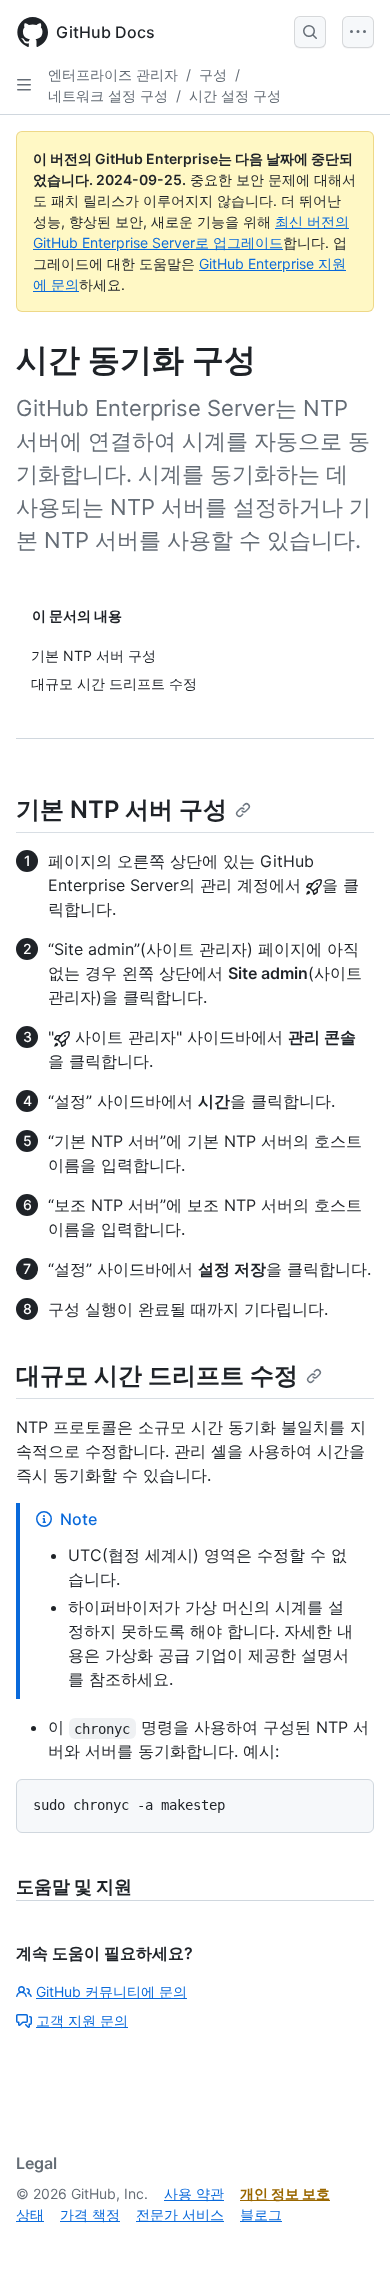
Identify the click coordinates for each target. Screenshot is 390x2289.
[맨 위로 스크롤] (346, 2245)
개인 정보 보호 (285, 2193)
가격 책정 (90, 2214)
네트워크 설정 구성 (108, 95)
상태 (30, 2214)
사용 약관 (194, 2193)
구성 (213, 74)
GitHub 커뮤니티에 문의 (111, 1991)
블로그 (261, 2214)
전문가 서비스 (180, 2214)
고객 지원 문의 (82, 2020)
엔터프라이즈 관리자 (113, 74)
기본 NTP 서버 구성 (121, 809)
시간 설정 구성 (235, 95)
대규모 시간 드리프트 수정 (157, 1375)
